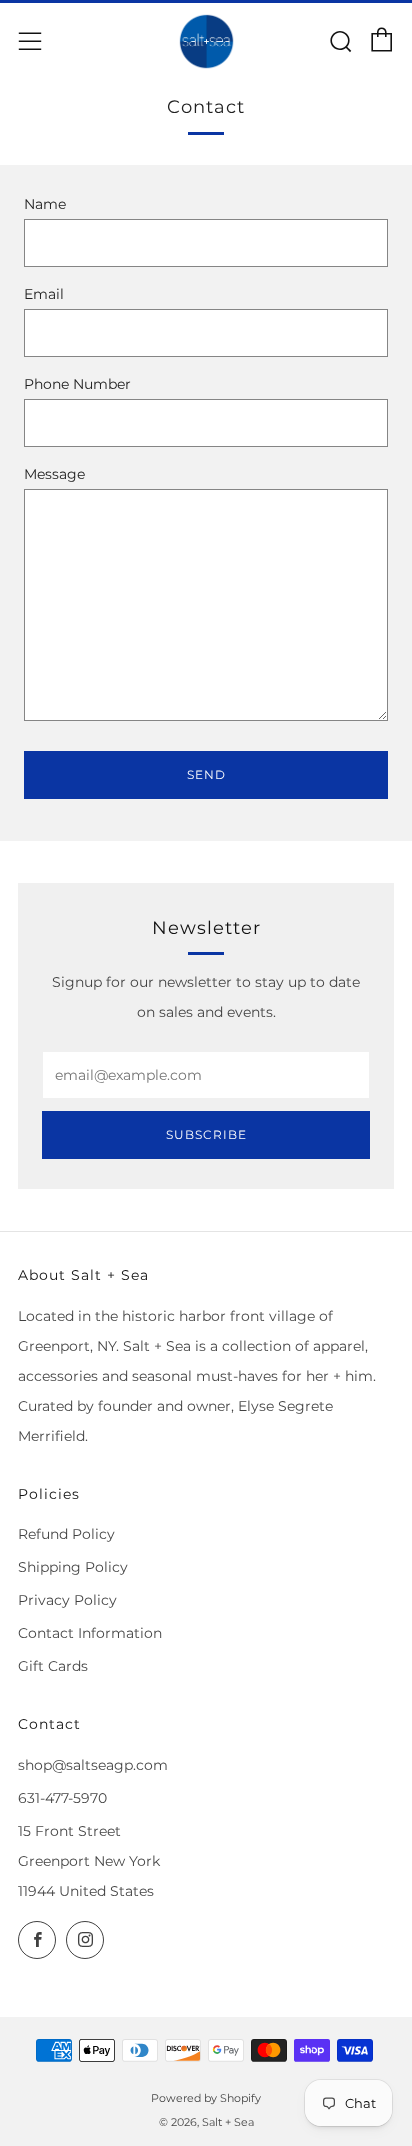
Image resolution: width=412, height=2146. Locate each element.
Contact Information (90, 1633)
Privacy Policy (67, 1600)
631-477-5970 (62, 1798)
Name (45, 204)
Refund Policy (66, 1534)
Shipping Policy (73, 1567)
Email (44, 294)
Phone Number (77, 384)
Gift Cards (53, 1666)
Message (54, 474)
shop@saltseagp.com (93, 1765)
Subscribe (206, 1134)
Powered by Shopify (206, 2098)
